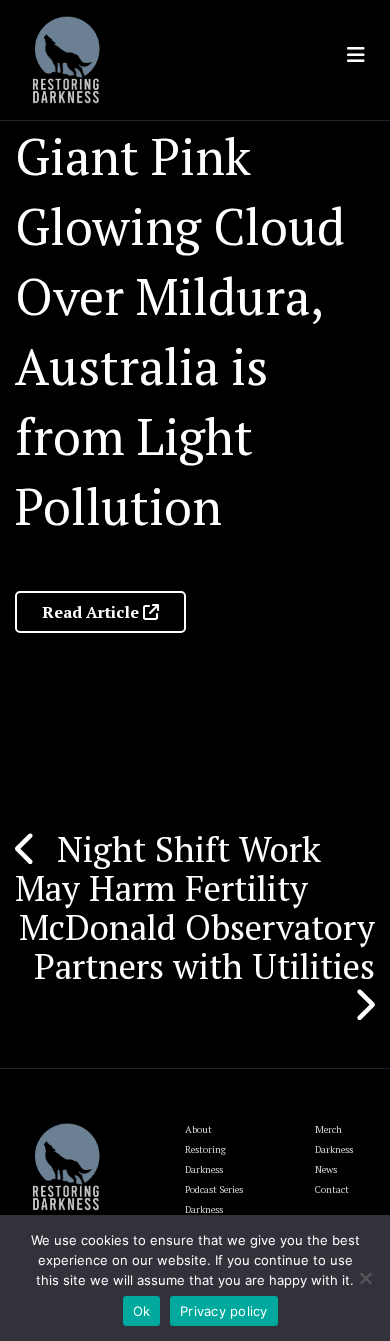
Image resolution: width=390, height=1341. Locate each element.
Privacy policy (224, 1311)
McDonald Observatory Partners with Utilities (197, 946)
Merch (328, 1129)
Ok (142, 1311)
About (198, 1129)
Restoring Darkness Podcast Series (214, 1169)
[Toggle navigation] (356, 55)
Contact (332, 1189)
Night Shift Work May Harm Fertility (168, 868)
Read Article (92, 612)
